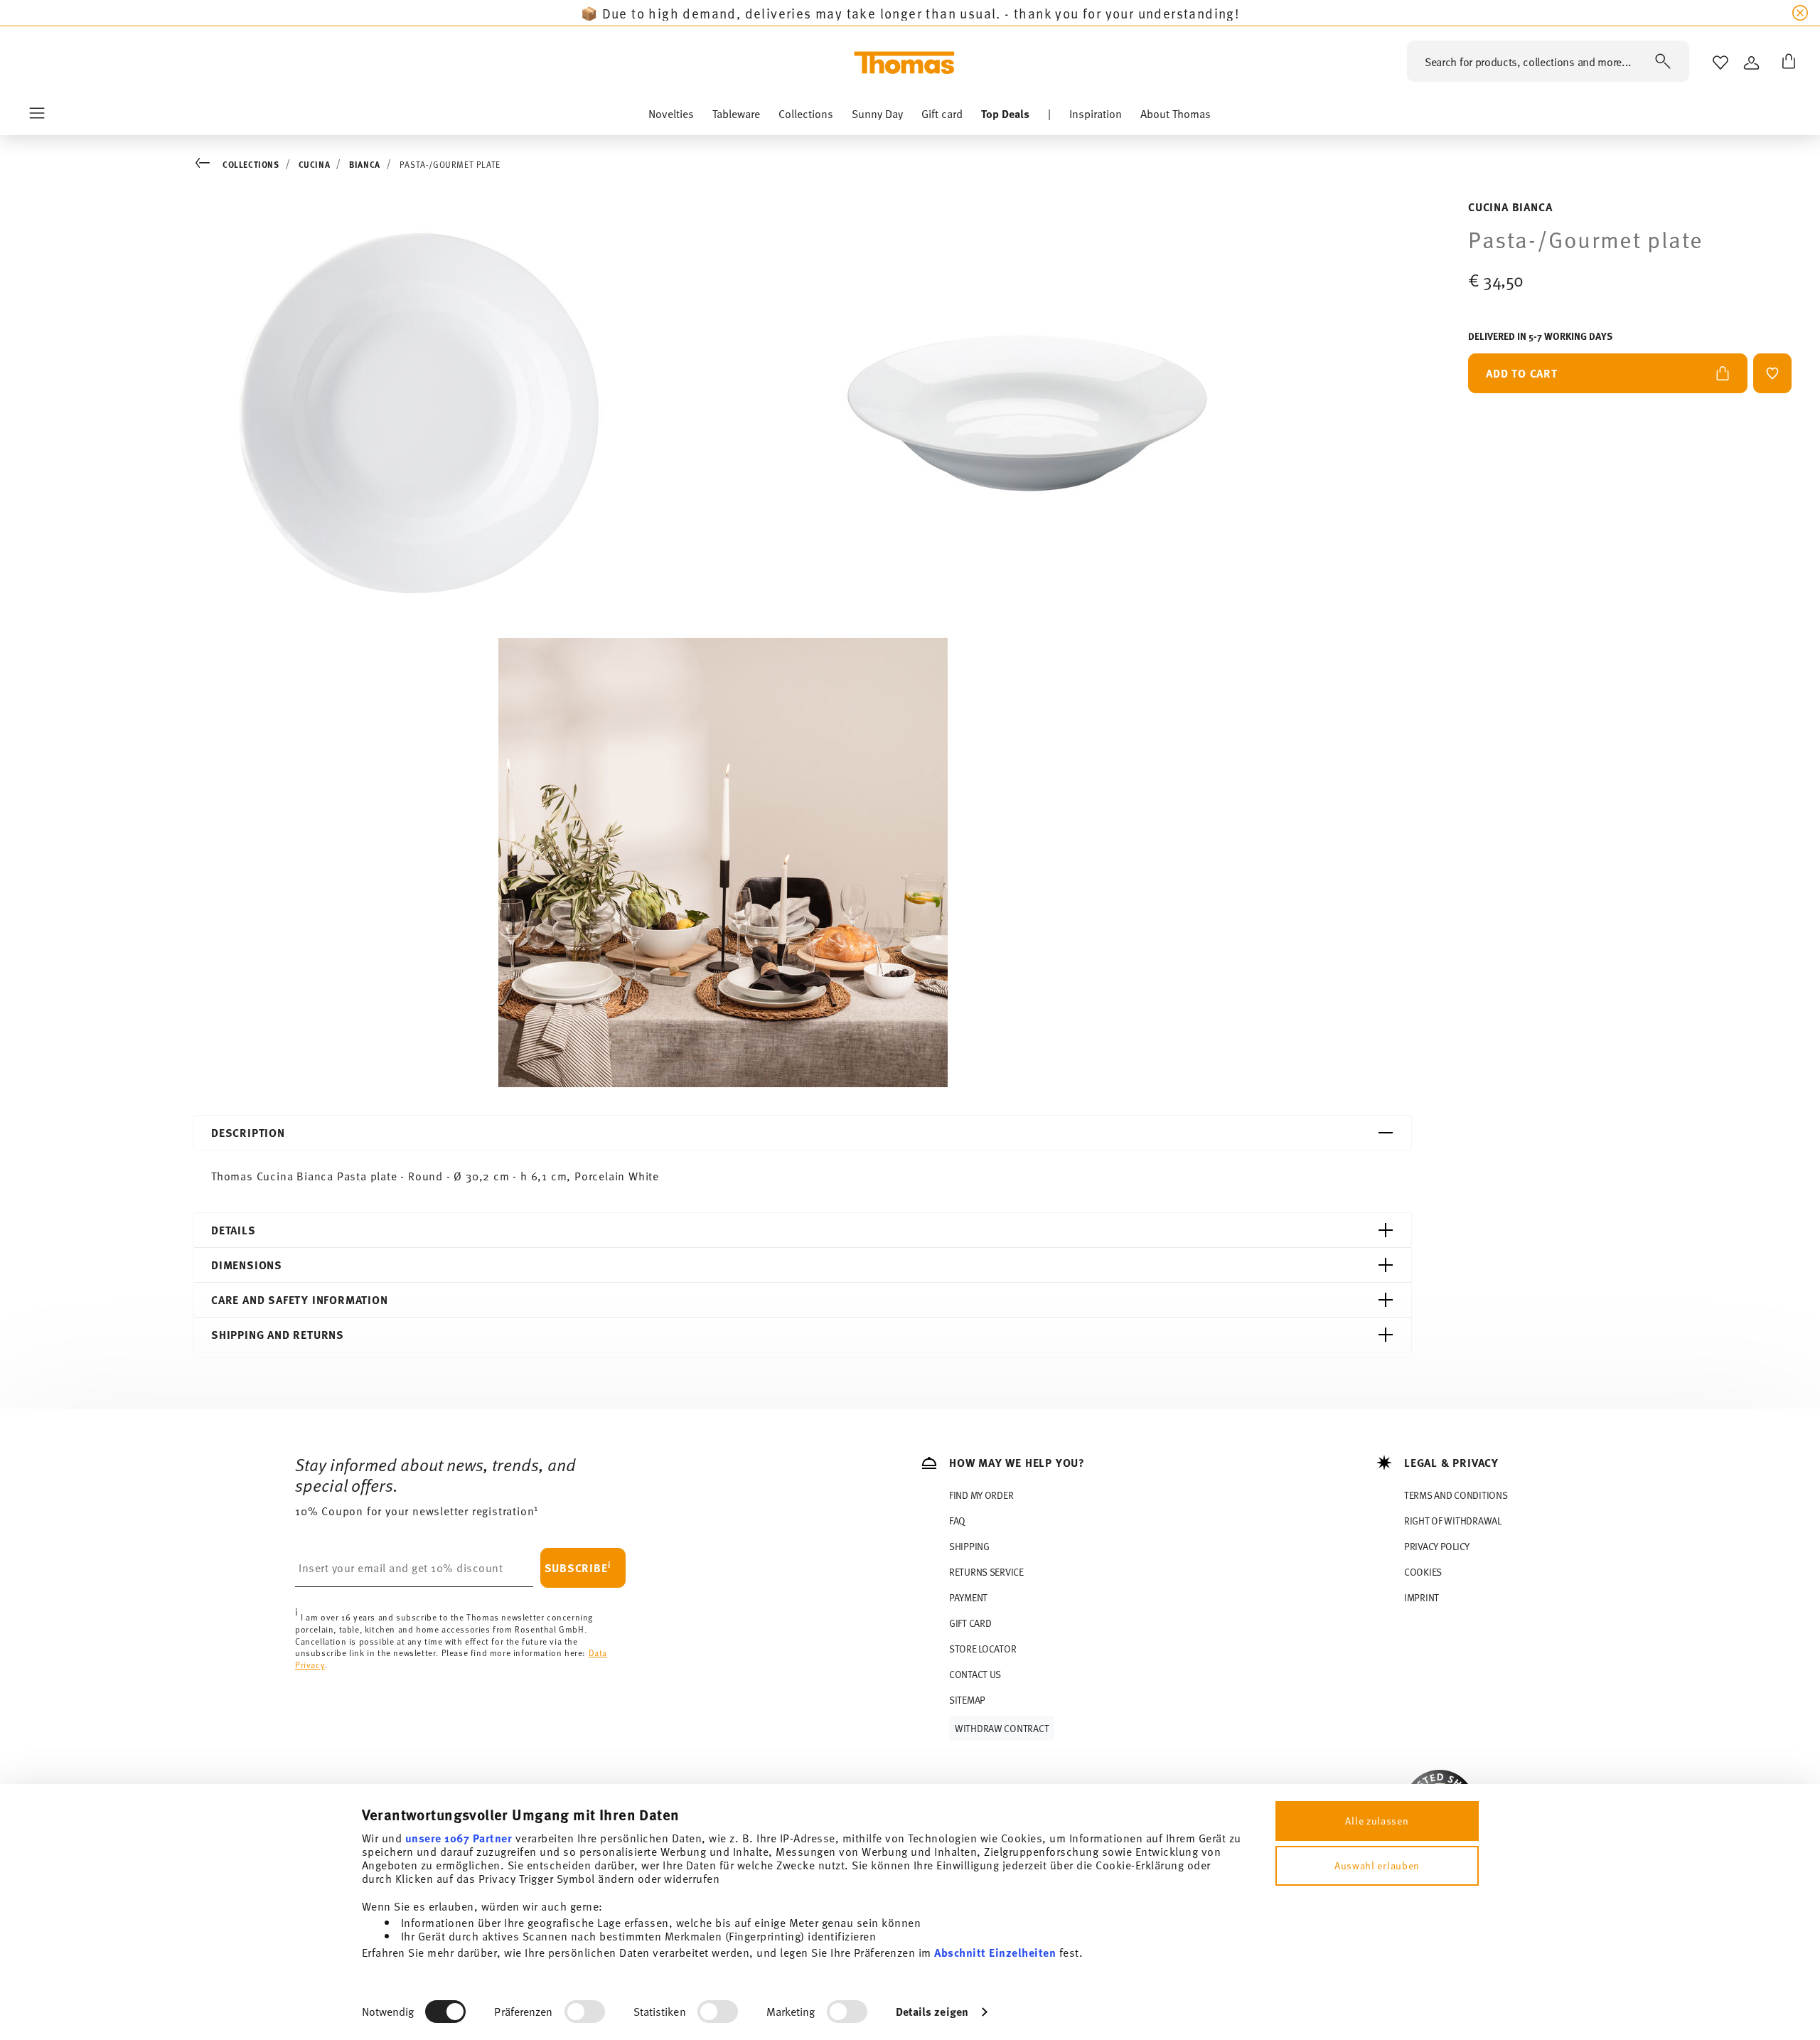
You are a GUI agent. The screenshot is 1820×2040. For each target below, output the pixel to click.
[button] (671, 117)
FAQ (957, 1521)
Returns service (986, 1572)
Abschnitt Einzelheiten (995, 1952)
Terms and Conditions (1456, 1495)
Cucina (315, 164)
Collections (251, 164)
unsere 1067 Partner (459, 1838)
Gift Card (970, 1623)
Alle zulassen (1377, 1821)
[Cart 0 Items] (1786, 63)
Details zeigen (932, 2011)
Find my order (981, 1495)
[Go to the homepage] (904, 63)
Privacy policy (1437, 1546)
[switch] (585, 2012)
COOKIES (1423, 1572)
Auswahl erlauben (1377, 1865)
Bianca (365, 164)
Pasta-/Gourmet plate (450, 164)
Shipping (969, 1546)
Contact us (975, 1674)
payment (968, 1597)
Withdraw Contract (1002, 1728)
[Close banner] (1800, 13)
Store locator (983, 1649)
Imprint (1422, 1597)
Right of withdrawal (1453, 1521)
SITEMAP (967, 1700)
